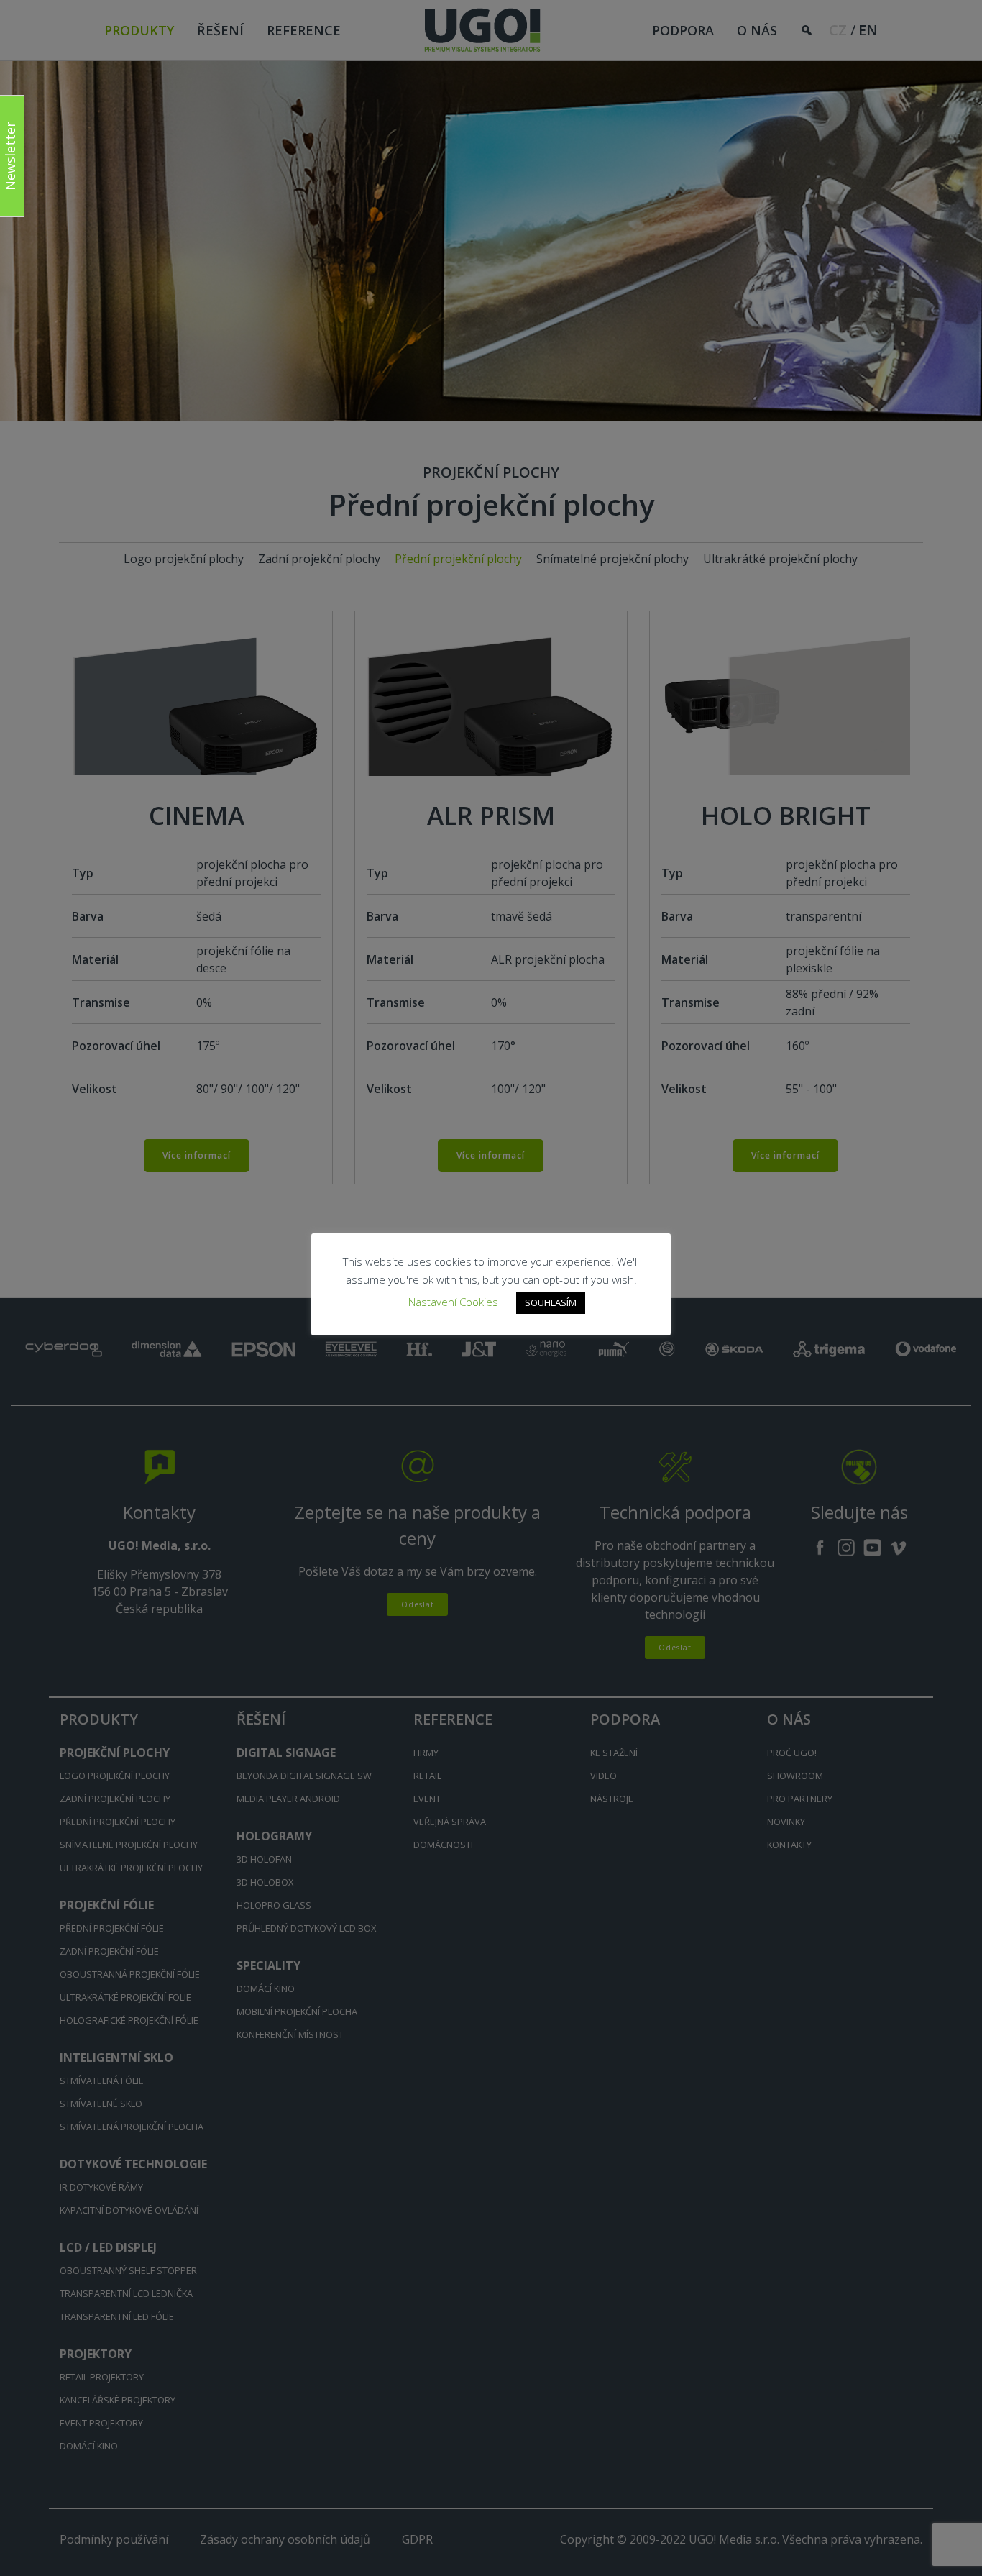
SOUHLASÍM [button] (551, 1302)
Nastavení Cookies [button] (453, 1302)
